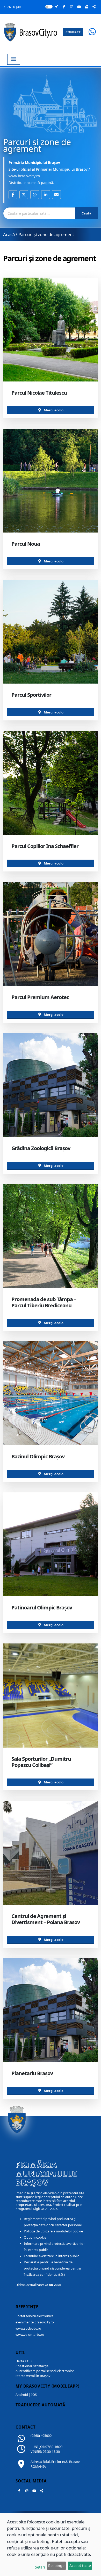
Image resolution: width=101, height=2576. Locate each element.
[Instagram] (71, 7)
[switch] (49, 7)
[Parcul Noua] (51, 481)
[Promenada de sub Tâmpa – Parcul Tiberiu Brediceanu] (51, 1236)
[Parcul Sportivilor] (51, 632)
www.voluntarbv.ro (30, 2335)
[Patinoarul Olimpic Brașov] (51, 1544)
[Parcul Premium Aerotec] (51, 934)
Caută (86, 213)
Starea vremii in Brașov (33, 2376)
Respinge (56, 2566)
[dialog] (51, 2545)
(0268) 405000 (41, 2436)
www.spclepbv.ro (28, 2328)
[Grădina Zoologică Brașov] (51, 1085)
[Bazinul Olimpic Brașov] (51, 1393)
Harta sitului (25, 2361)
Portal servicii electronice (34, 2316)
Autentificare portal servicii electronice (45, 2371)
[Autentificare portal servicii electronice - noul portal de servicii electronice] (56, 7)
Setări (40, 2567)
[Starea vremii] (86, 7)
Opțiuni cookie (35, 2237)
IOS (34, 2395)
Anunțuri (14, 7)
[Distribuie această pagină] (94, 7)
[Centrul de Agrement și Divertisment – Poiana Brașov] (51, 1853)
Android (22, 2395)
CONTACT (73, 32)
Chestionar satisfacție (32, 2366)
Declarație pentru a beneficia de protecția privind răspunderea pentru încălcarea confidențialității (52, 2268)
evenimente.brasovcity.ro (35, 2322)
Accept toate (80, 2566)
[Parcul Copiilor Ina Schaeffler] (51, 783)
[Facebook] (64, 7)
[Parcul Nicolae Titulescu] (51, 330)
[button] (13, 195)
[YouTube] (79, 7)
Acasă (9, 234)
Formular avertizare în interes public (51, 2256)
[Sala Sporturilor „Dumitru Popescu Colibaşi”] (51, 1695)
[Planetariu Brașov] (51, 2010)
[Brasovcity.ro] (32, 32)
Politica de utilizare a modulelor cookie (53, 2231)
